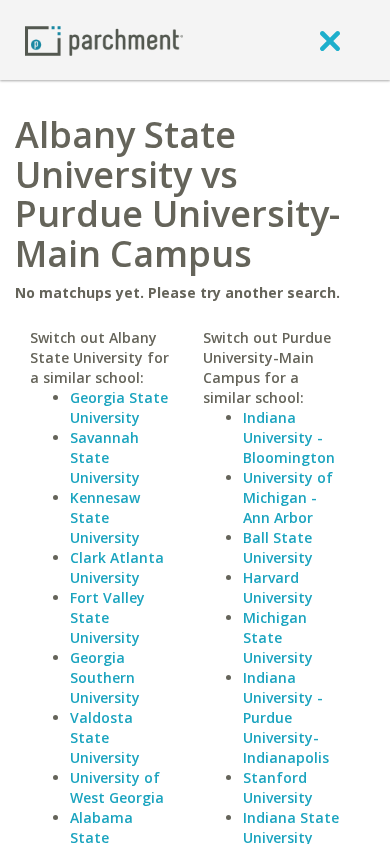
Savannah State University (105, 457)
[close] (330, 40)
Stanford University (278, 787)
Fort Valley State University (107, 617)
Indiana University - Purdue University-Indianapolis (286, 717)
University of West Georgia (117, 787)
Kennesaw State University (105, 517)
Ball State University (278, 547)
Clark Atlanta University (117, 567)
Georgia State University (119, 407)
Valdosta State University (105, 737)
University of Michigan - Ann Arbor (288, 497)
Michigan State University (278, 637)
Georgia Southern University (105, 677)
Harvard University (278, 587)
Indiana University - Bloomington (289, 437)
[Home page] (104, 39)
